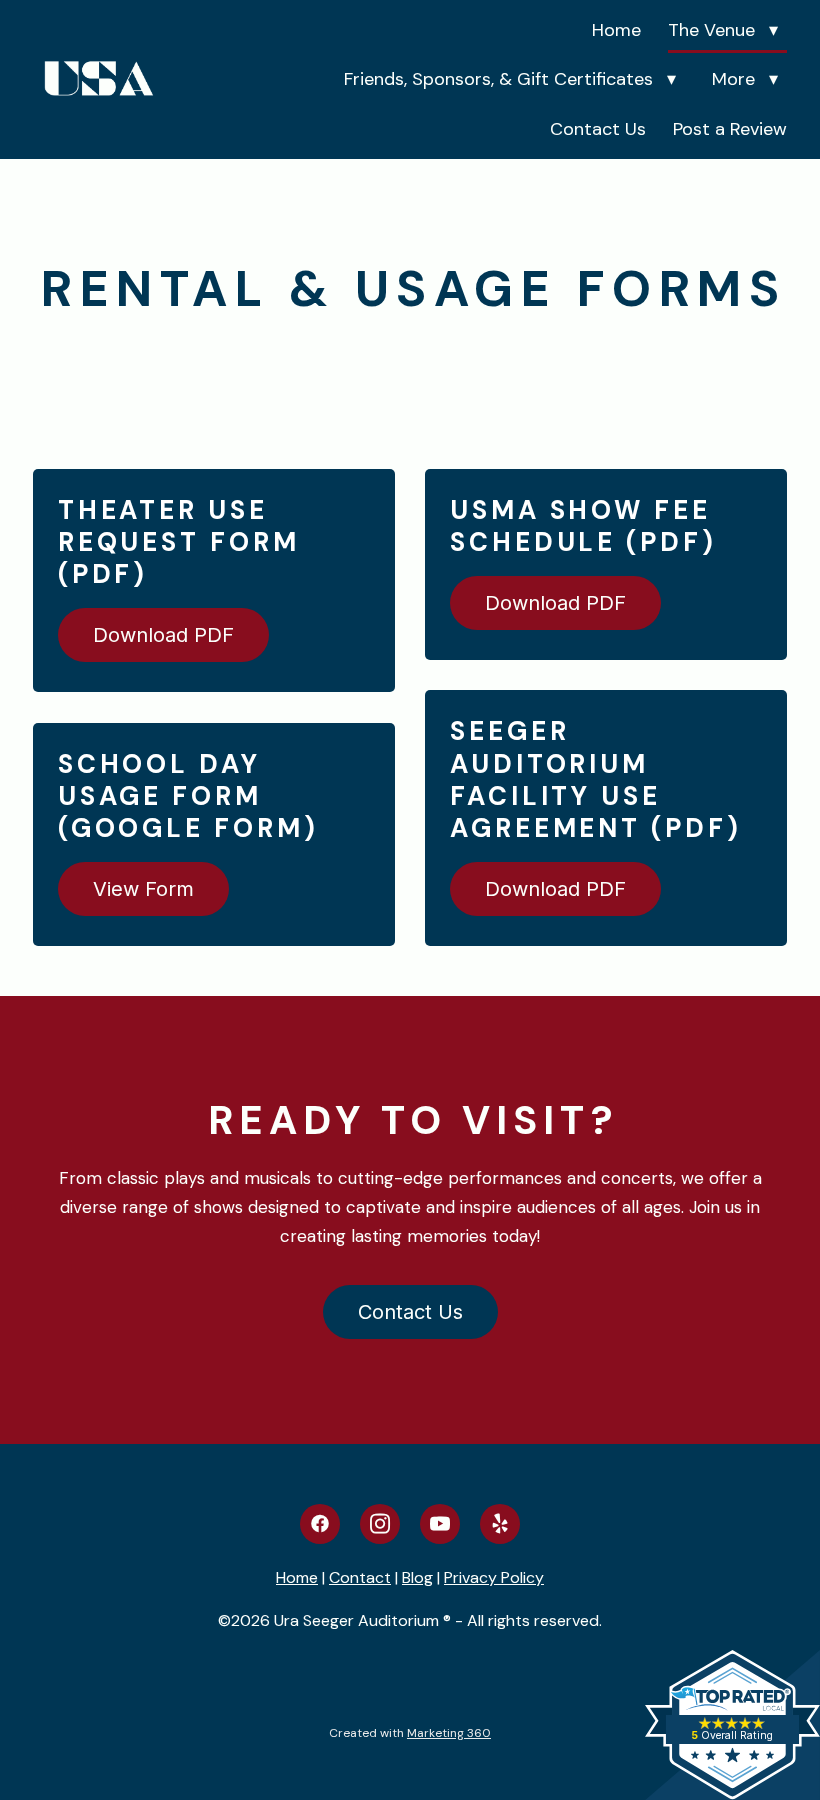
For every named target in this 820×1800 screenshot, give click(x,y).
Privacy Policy (494, 1577)
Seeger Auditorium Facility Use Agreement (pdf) (596, 779)
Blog (417, 1577)
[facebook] (320, 1524)
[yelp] (500, 1524)
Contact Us (598, 129)
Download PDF (163, 635)
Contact (360, 1577)
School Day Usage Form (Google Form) (188, 796)
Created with (410, 1733)
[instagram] (380, 1524)
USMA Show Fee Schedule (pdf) (583, 526)
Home (616, 30)
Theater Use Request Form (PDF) (179, 542)
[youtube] (440, 1524)
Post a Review (730, 129)
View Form (143, 889)
